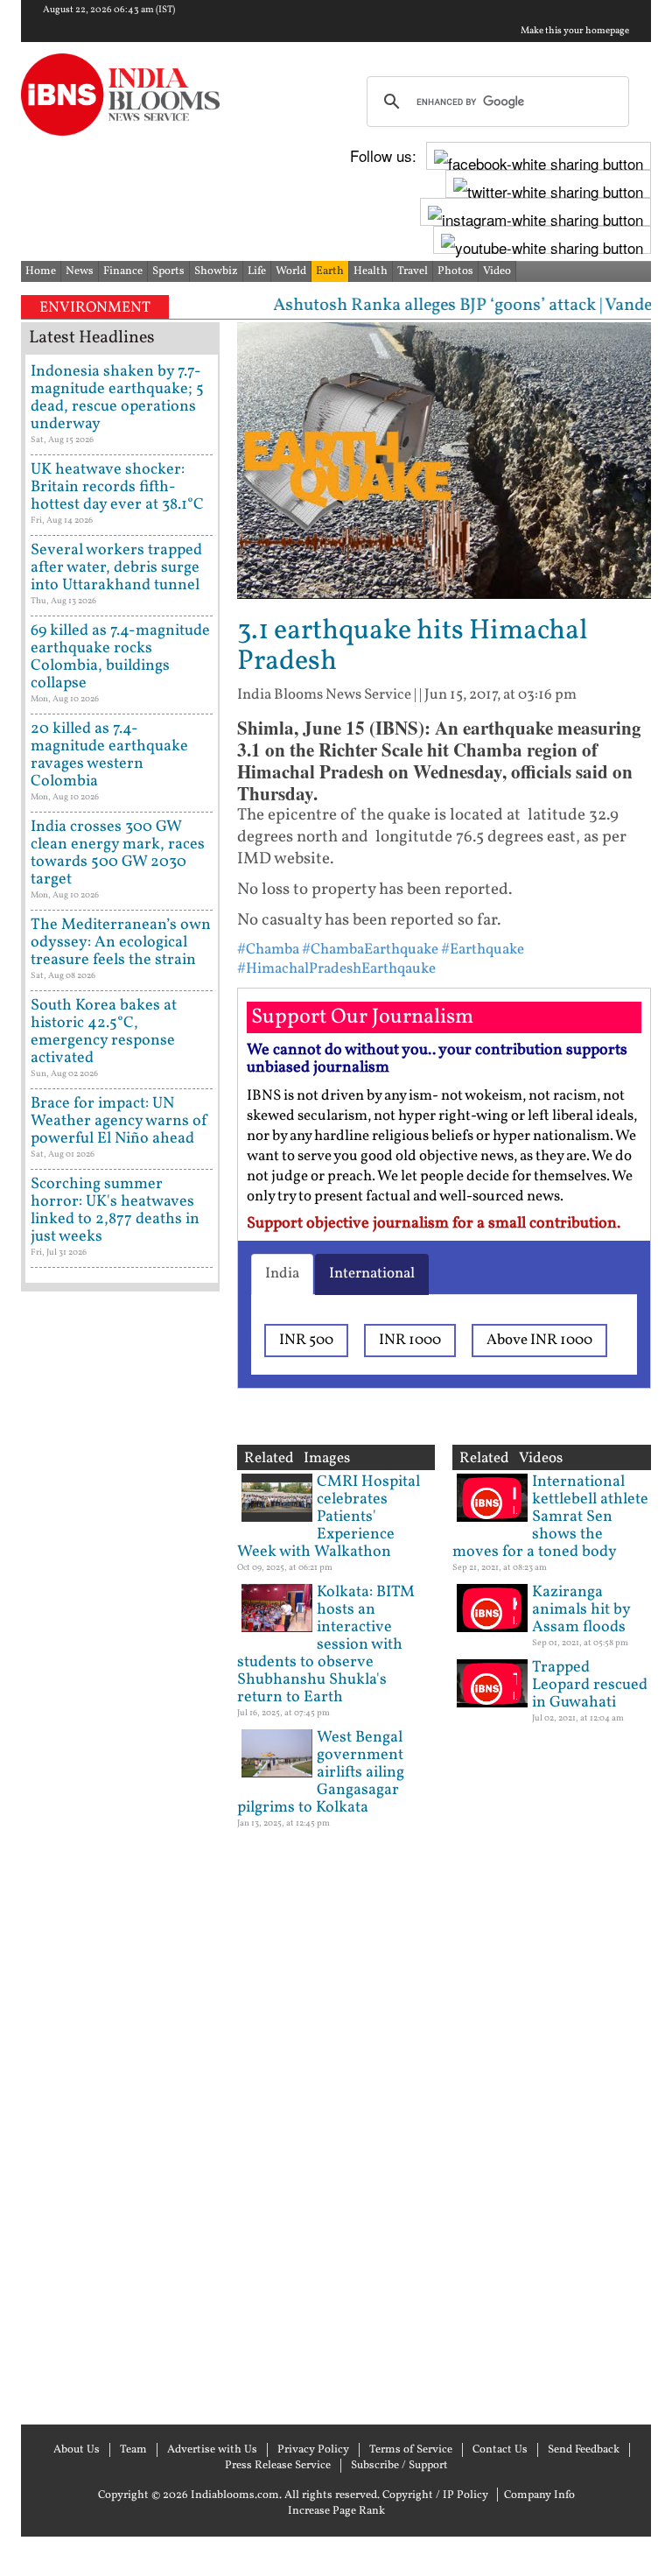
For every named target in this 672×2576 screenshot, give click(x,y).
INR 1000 (410, 1340)
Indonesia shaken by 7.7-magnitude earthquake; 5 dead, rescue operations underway (117, 398)
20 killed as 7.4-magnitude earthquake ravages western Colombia (109, 755)
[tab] (282, 1274)
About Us (77, 2450)
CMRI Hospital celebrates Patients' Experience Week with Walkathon (329, 1517)
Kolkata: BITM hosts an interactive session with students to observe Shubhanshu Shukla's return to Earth (326, 1645)
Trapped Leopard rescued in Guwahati (590, 1685)
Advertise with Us (212, 2450)
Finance (123, 271)
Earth (330, 271)
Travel (413, 271)
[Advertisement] (120, 1856)
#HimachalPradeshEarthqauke (336, 969)
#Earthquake (483, 950)
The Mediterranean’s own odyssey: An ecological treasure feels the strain (121, 943)
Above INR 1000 (539, 1340)
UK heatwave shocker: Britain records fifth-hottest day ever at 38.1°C (117, 487)
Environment (95, 308)
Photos (455, 271)
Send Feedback (584, 2450)
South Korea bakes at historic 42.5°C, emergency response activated (104, 1032)
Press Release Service (278, 2466)
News (80, 271)
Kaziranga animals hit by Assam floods (581, 1610)
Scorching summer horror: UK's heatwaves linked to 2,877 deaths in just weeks (115, 1211)
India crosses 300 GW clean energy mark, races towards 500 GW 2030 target (118, 853)
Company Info (539, 2495)
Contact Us (500, 2450)
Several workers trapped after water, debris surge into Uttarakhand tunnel (116, 568)
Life (257, 271)
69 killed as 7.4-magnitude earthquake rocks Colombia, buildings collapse (120, 657)
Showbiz (216, 271)
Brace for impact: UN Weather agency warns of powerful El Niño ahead (119, 1121)
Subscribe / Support (399, 2466)
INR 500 (306, 1340)
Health (371, 271)
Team (133, 2450)
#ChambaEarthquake (370, 950)
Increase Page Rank (336, 2511)
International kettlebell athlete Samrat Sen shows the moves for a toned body (550, 1517)
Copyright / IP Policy (435, 2495)
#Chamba (268, 950)
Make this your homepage (575, 32)
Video (497, 271)
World (291, 271)
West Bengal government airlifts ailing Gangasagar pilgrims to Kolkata (321, 1773)
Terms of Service (411, 2450)
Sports (168, 271)
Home (41, 271)
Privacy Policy (313, 2450)
